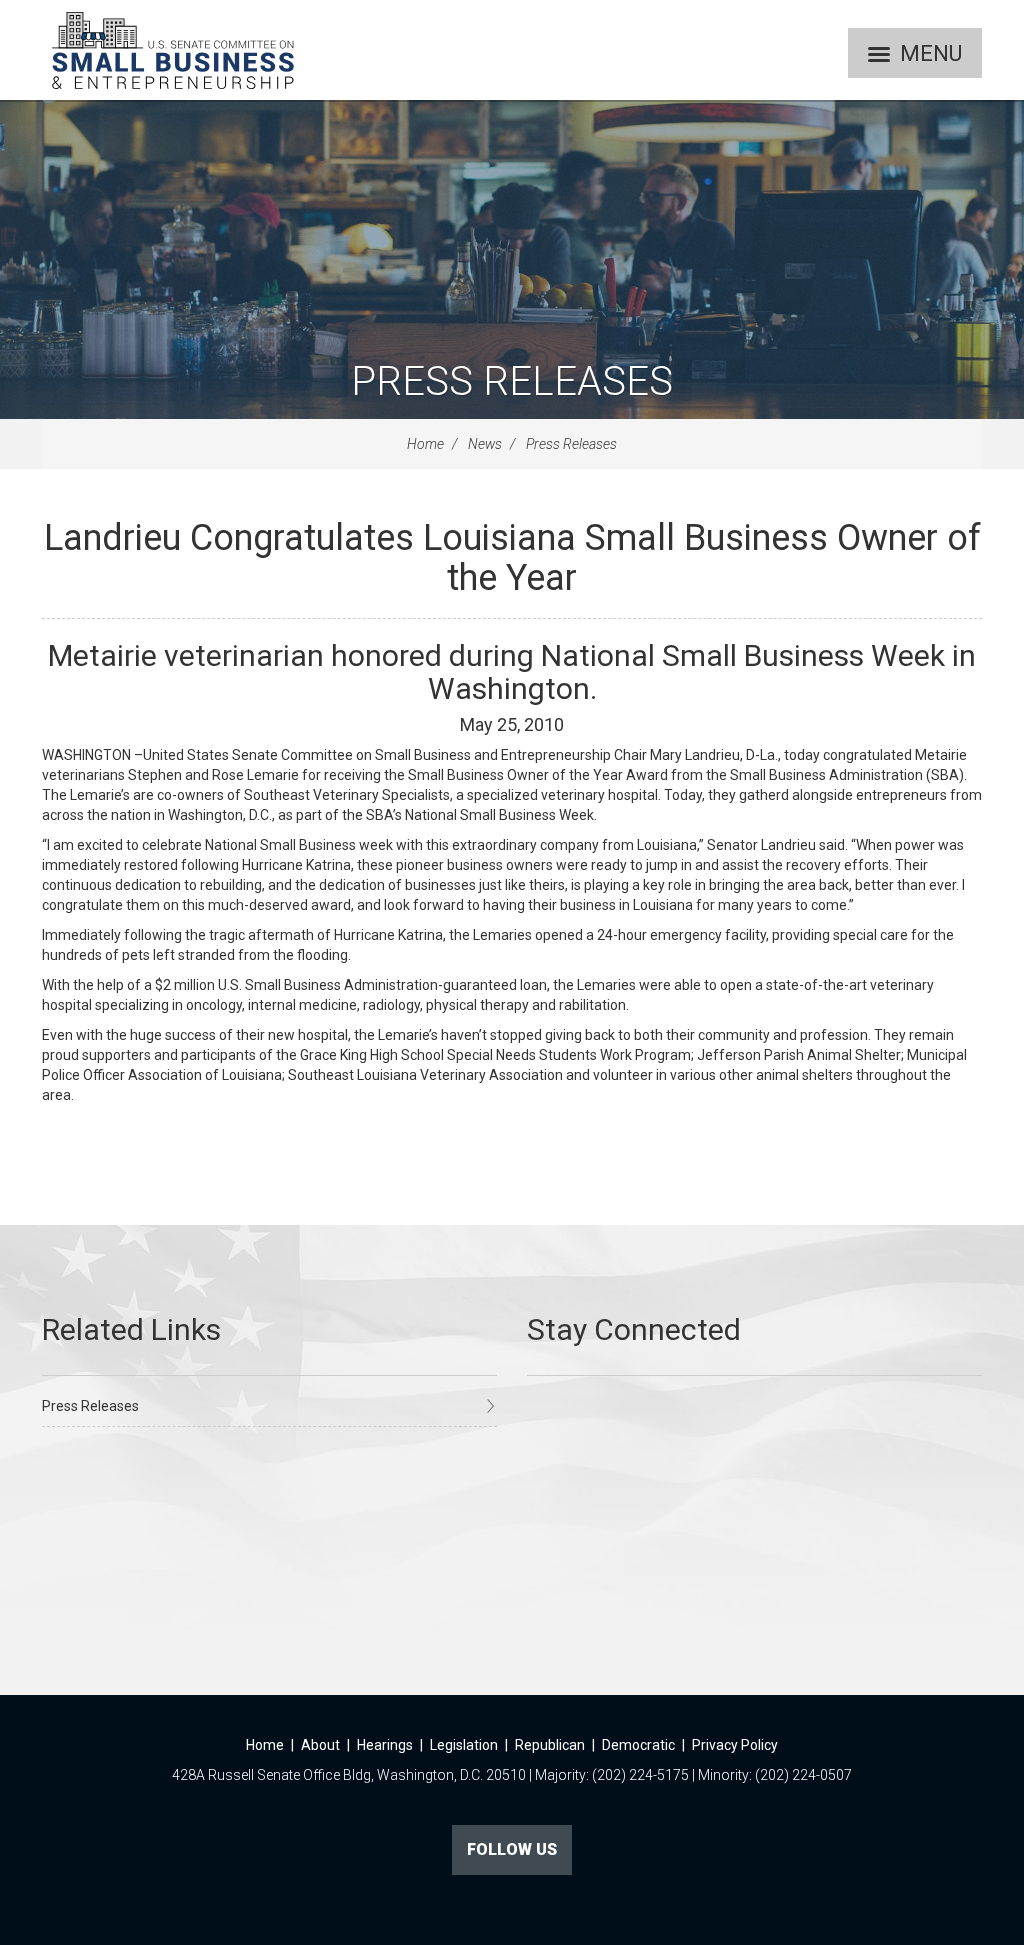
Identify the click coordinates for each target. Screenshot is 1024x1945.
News (485, 444)
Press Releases (512, 381)
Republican (550, 1745)
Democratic (638, 1745)
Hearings (385, 1745)
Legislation (464, 1745)
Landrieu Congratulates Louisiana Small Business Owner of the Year (512, 558)
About (320, 1745)
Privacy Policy (735, 1745)
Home (425, 444)
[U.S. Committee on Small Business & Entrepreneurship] (173, 50)
